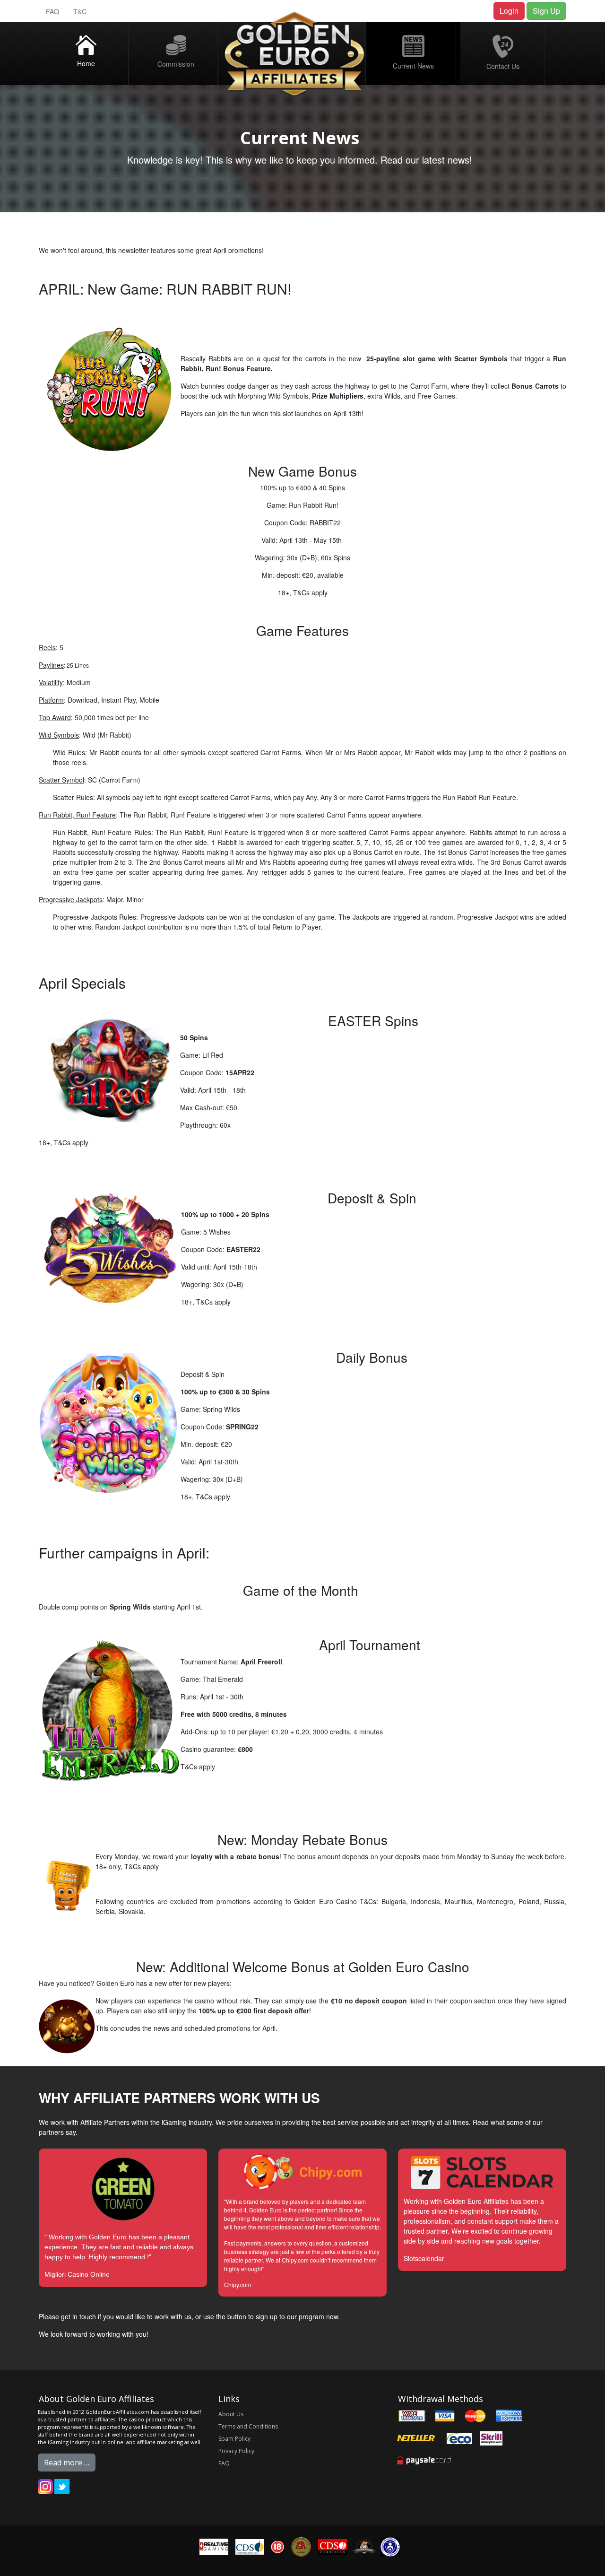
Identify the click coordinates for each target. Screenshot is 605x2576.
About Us (231, 2414)
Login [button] (509, 11)
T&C (80, 11)
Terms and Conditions (248, 2426)
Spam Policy (234, 2439)
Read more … (67, 2463)
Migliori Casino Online (77, 2274)
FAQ (52, 11)
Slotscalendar (424, 2258)
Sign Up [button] (546, 11)
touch (88, 2316)
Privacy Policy (236, 2451)
